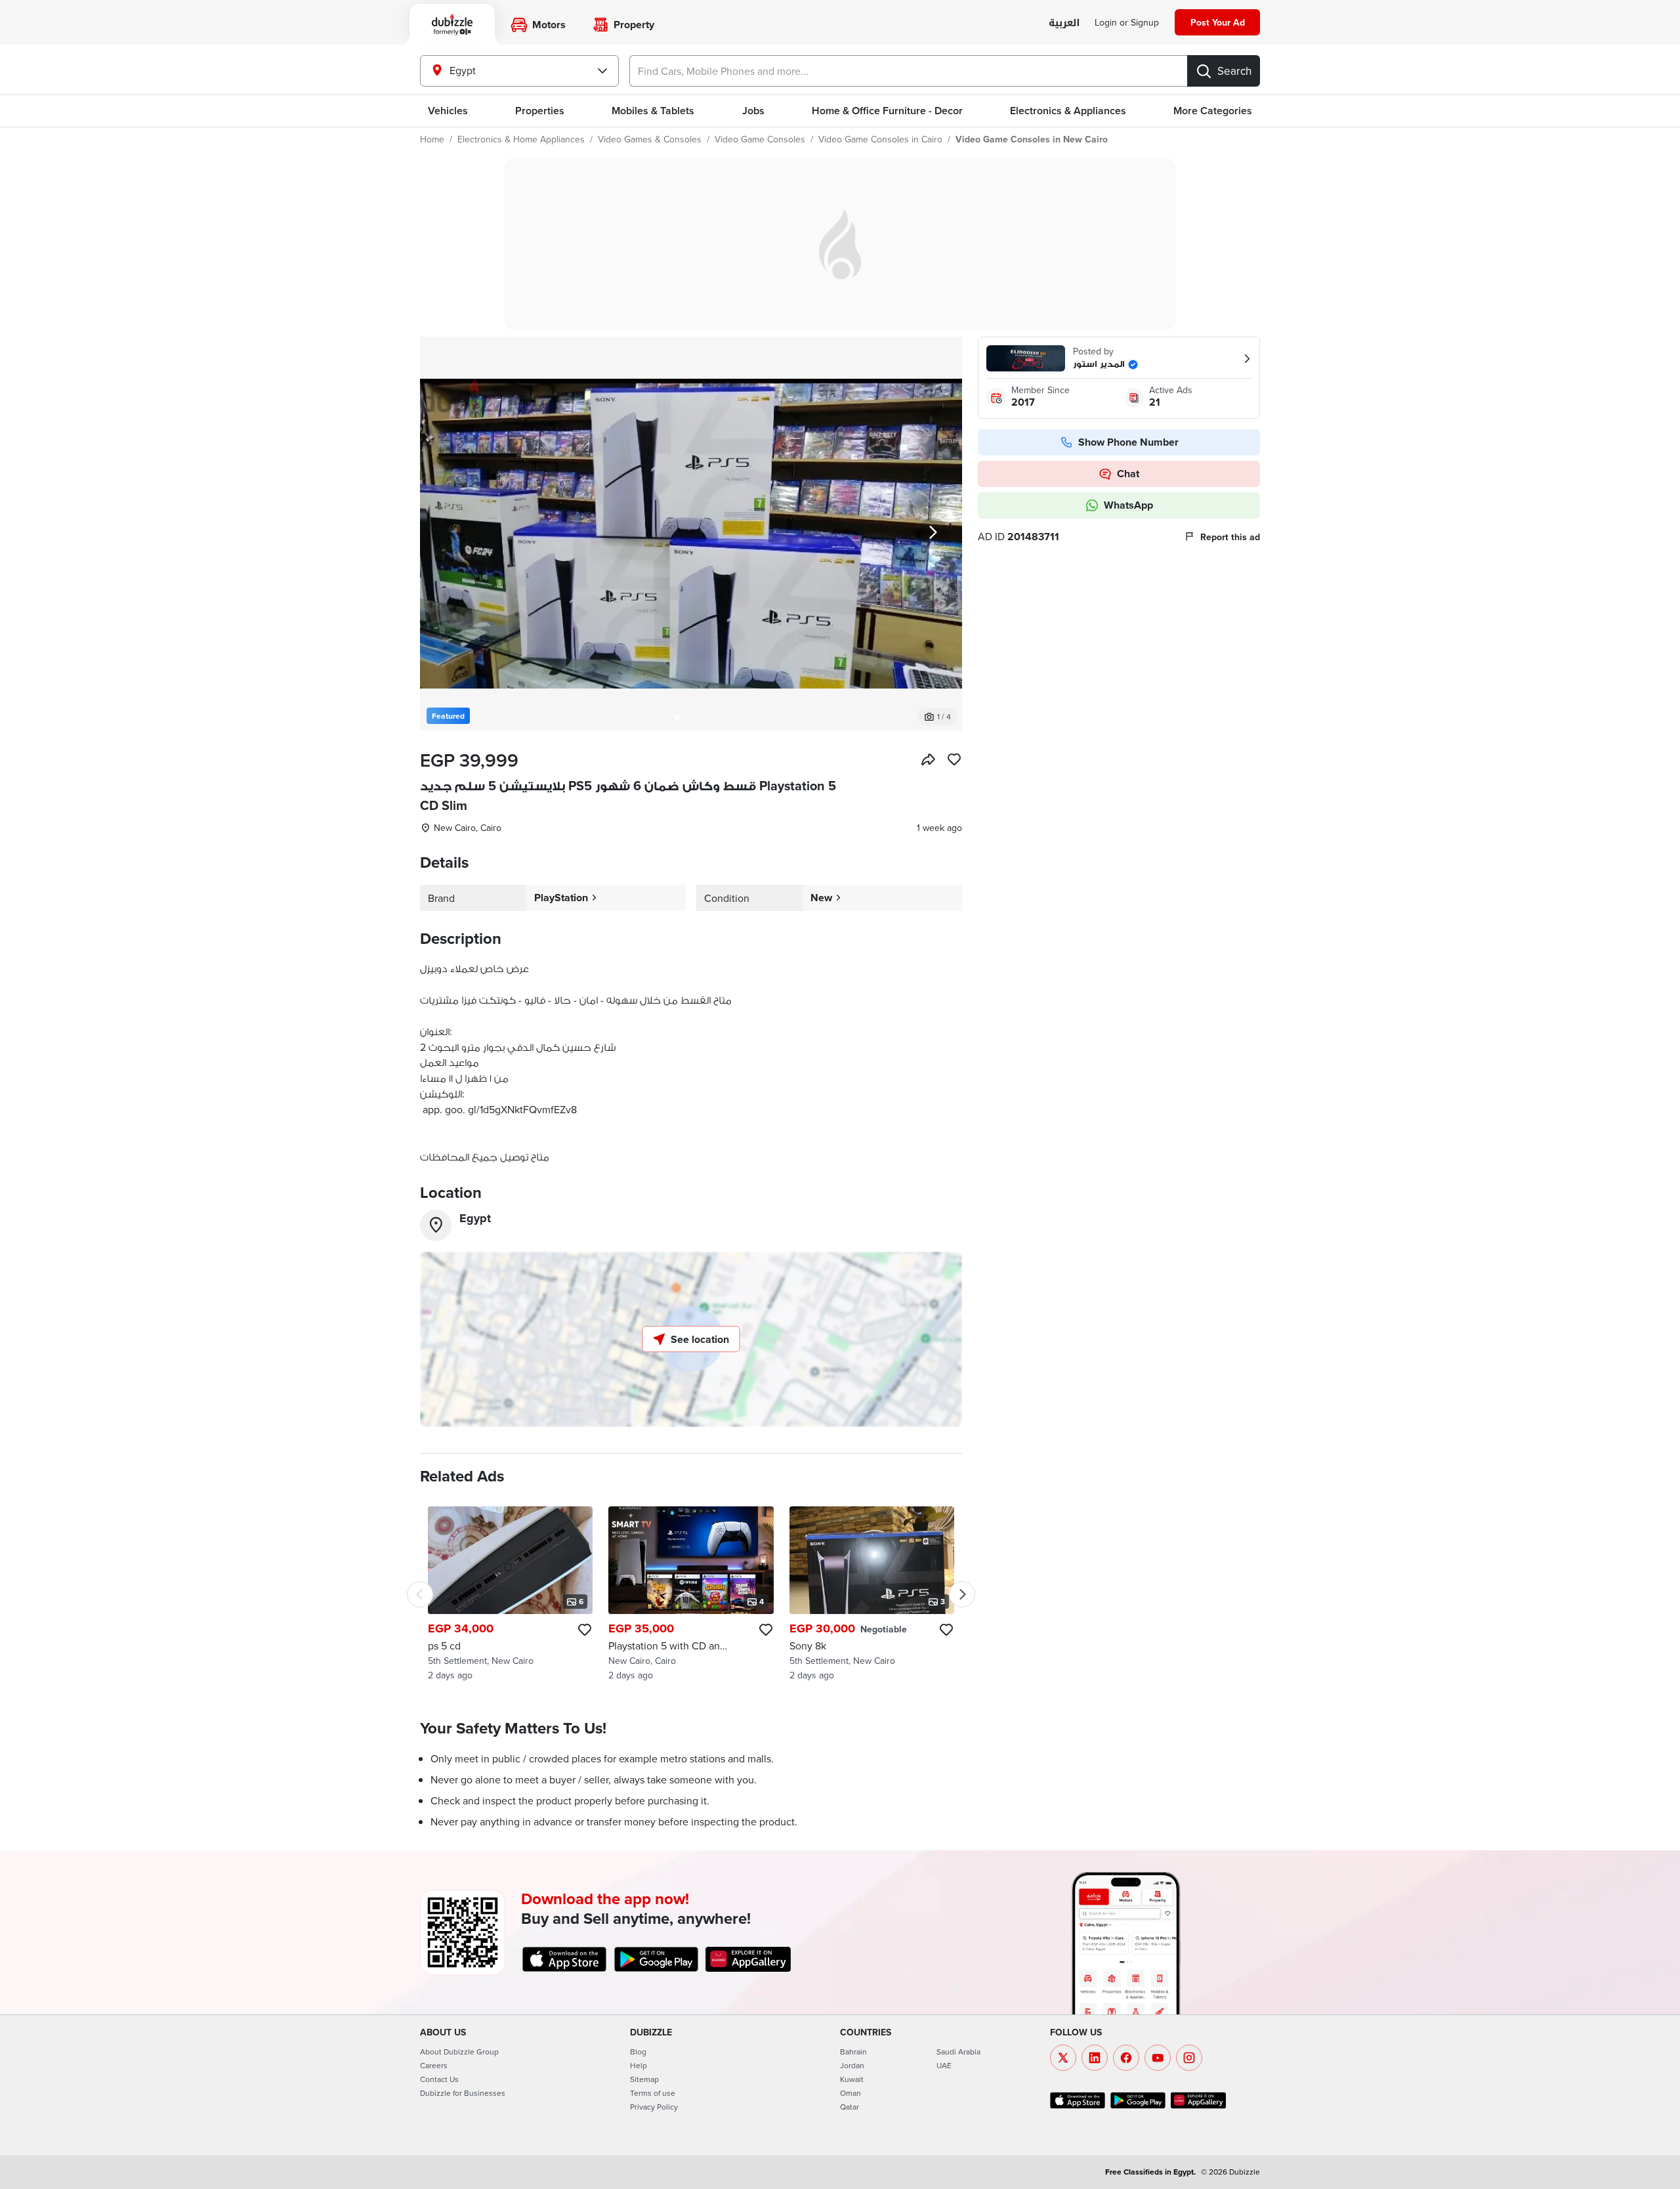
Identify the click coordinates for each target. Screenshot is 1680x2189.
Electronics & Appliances (1068, 111)
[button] (691, 534)
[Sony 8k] (872, 1594)
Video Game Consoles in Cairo (880, 139)
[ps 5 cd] (510, 1594)
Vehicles (448, 111)
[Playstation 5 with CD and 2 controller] (691, 1594)
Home (432, 139)
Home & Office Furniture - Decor (887, 111)
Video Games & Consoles (650, 139)
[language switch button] (1064, 23)
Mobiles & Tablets (653, 111)
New (821, 898)
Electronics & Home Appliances (521, 139)
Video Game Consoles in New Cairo (1032, 139)
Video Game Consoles (760, 139)
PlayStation (561, 898)
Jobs (753, 111)
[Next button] (933, 534)
